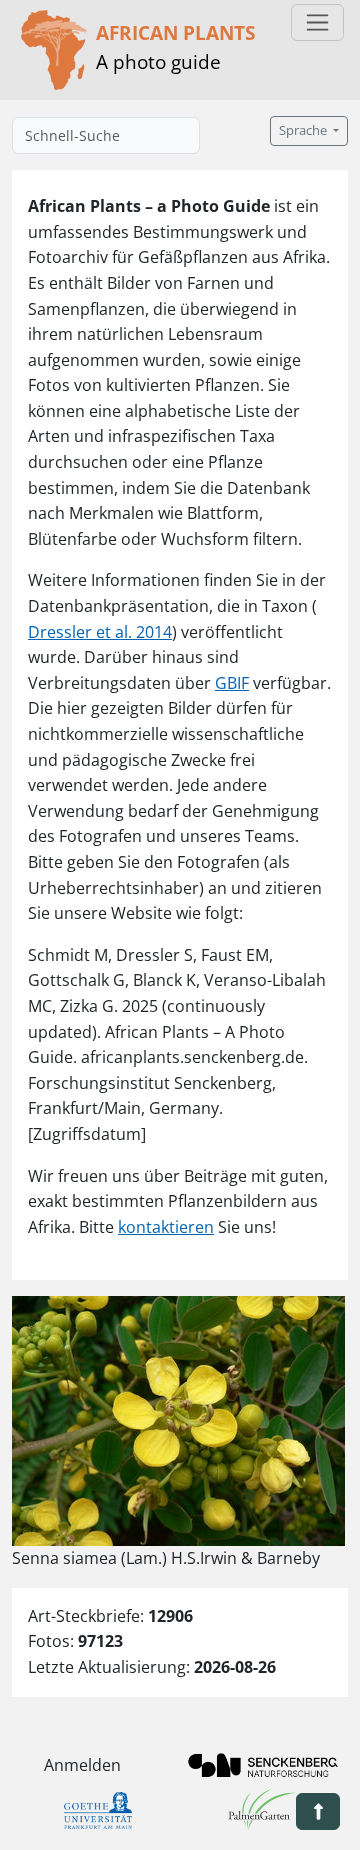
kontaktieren (166, 1227)
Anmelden (82, 1765)
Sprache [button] (304, 130)
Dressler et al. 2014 (100, 632)
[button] (318, 1811)
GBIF (232, 683)
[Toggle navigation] (317, 22)
